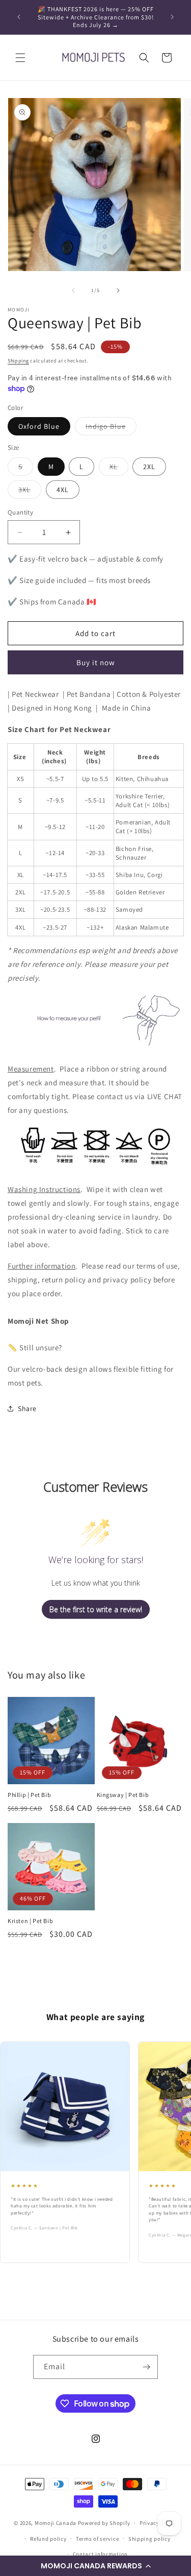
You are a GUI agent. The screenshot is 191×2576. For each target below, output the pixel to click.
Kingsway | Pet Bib (123, 1795)
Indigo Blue (111, 428)
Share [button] (27, 1408)
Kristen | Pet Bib (30, 1921)
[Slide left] (73, 290)
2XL (149, 467)
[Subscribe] (146, 2367)
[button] (95, 2566)
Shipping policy (149, 2539)
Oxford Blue (39, 426)
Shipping (18, 361)
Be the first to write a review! (96, 1609)
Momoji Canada (56, 2523)
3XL (30, 492)
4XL (63, 490)
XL (119, 469)
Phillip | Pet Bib (29, 1795)
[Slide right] (118, 290)
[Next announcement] (172, 17)
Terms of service (97, 2539)
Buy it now (96, 662)
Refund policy (48, 2539)
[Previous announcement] (19, 17)
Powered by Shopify (104, 2523)
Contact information (100, 2554)
